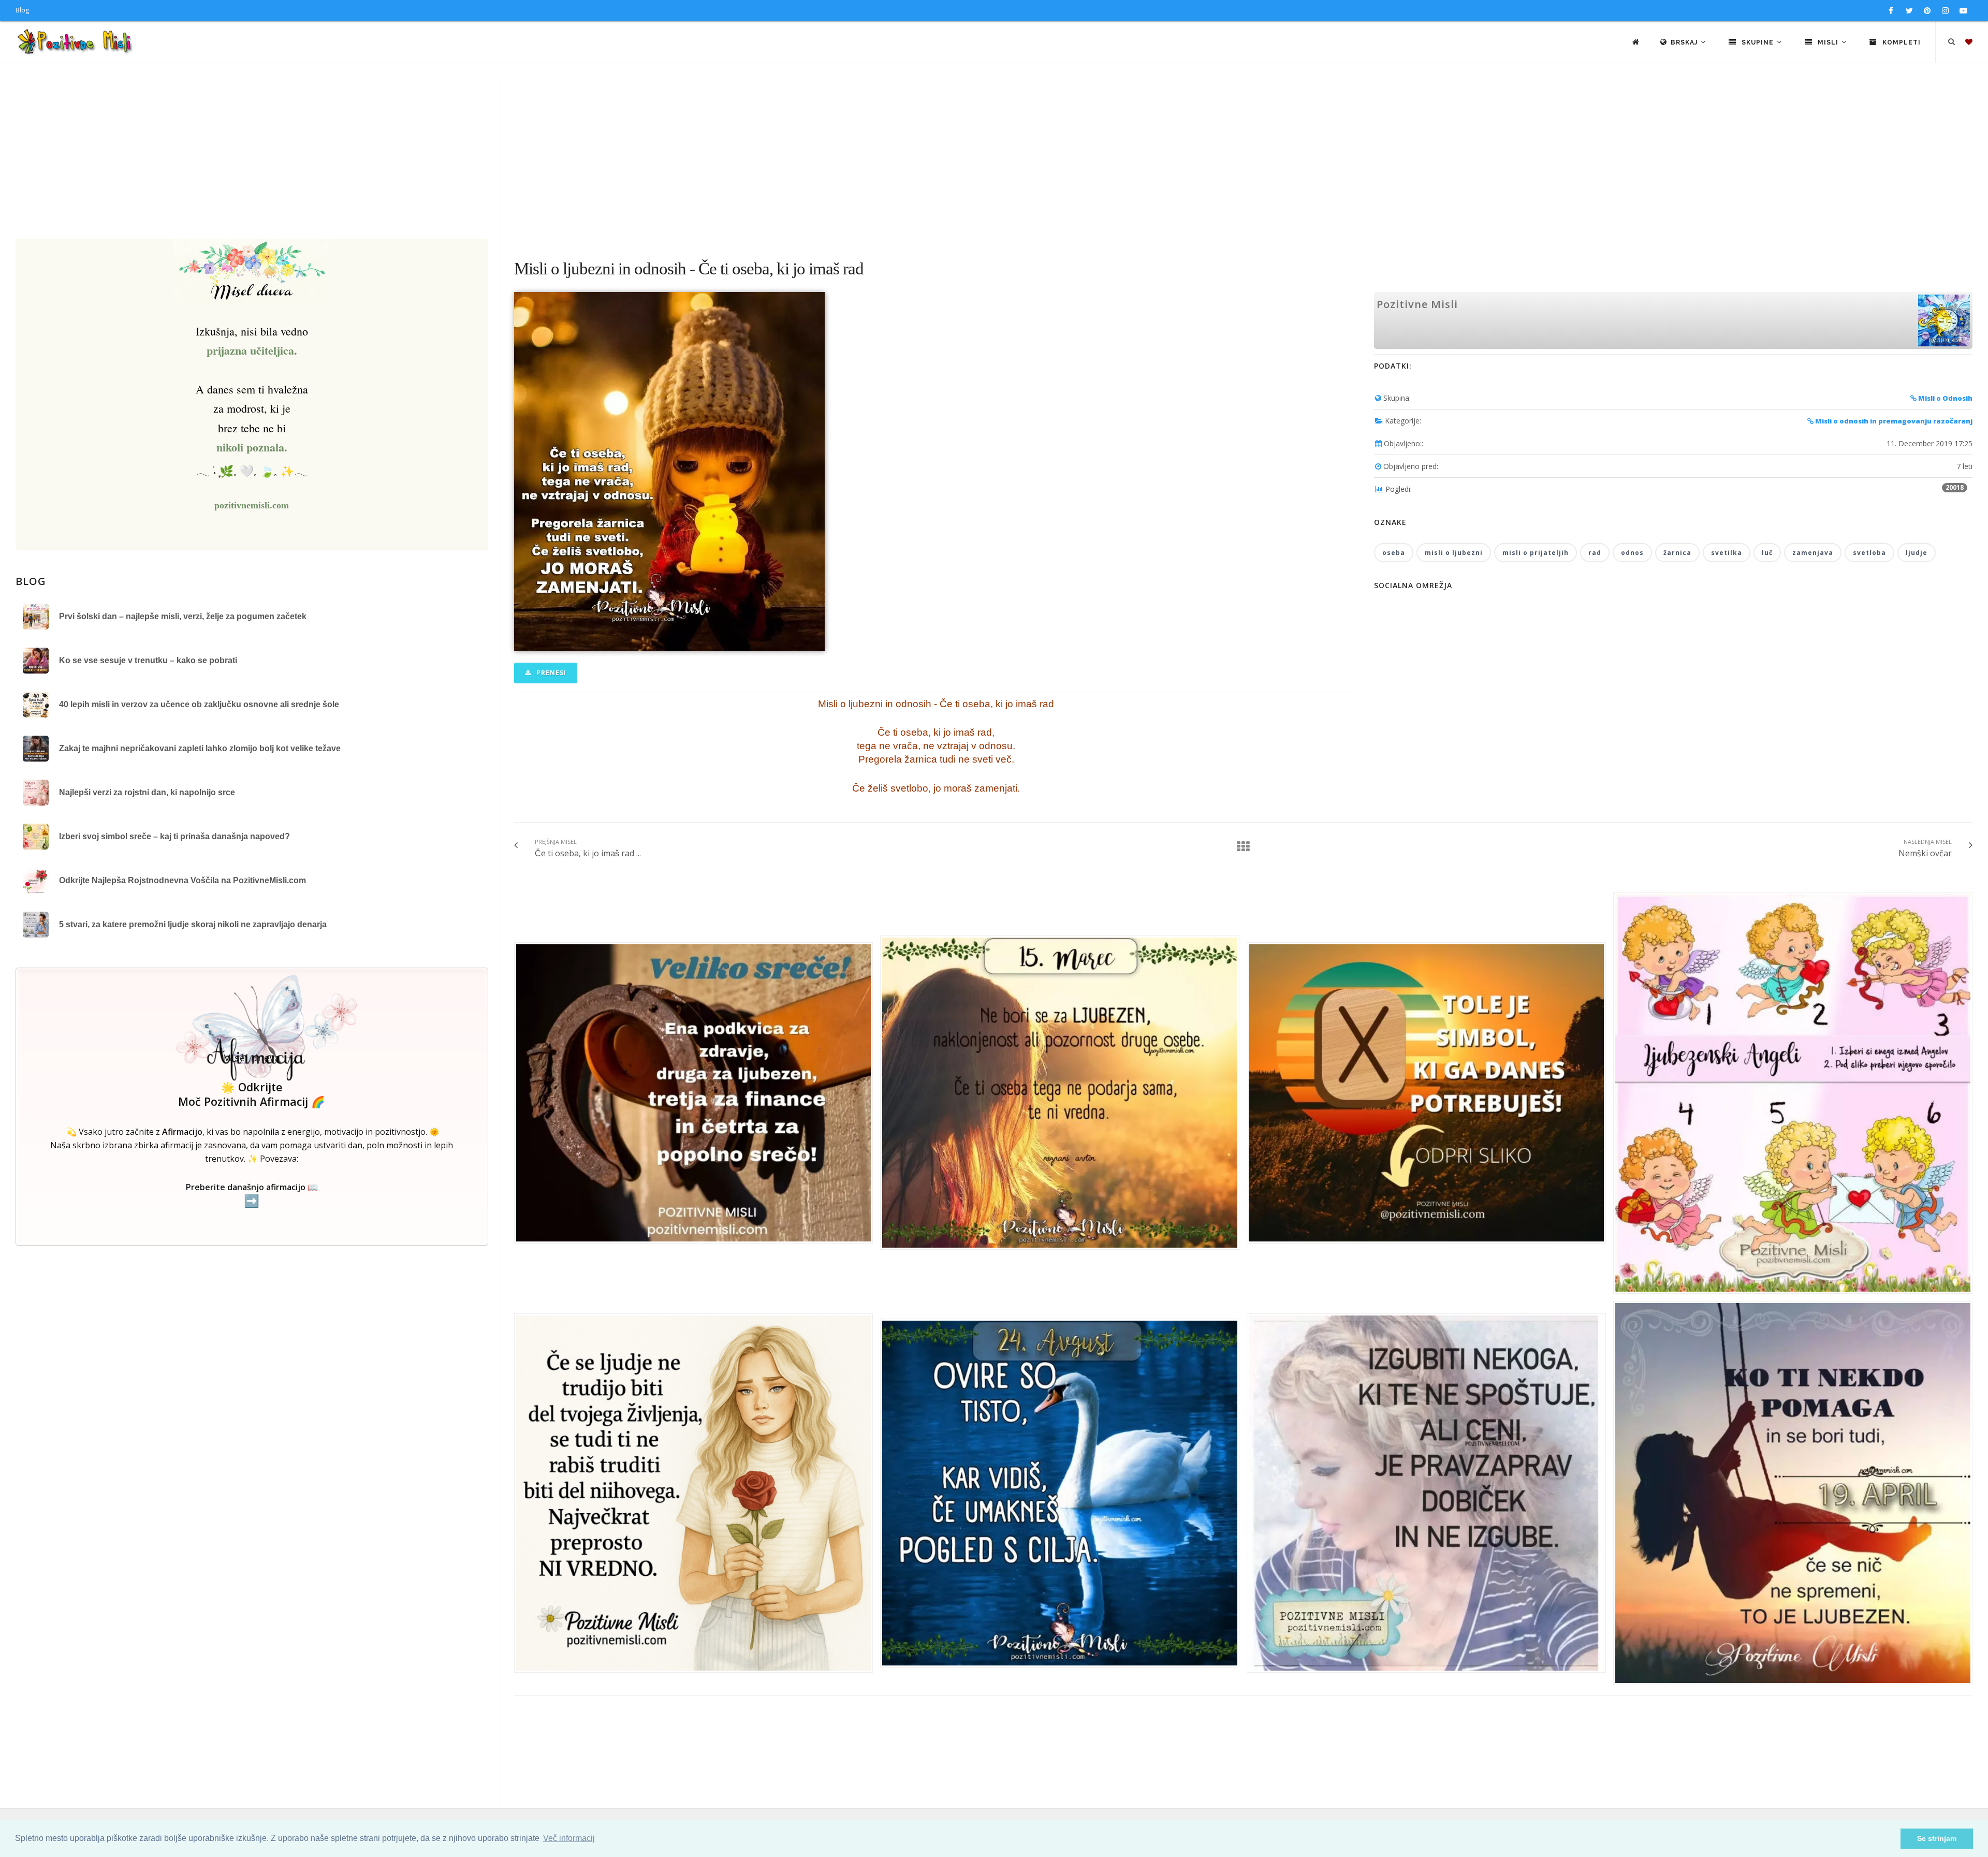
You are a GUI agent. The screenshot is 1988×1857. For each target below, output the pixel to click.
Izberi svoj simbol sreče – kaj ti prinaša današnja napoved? (174, 836)
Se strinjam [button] (1937, 1838)
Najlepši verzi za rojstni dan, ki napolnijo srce (147, 792)
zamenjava (1813, 553)
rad (1595, 553)
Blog (22, 10)
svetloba (1869, 553)
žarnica (1677, 553)
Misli (1828, 42)
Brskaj (1685, 42)
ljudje (1917, 553)
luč (1767, 553)
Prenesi (550, 673)
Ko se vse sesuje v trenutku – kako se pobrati (148, 660)
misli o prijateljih (1536, 553)
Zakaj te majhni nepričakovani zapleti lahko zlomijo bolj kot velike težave (200, 748)
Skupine (1758, 42)
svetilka (1727, 553)
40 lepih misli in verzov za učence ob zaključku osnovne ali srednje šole (199, 704)
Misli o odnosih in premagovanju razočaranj (1893, 421)
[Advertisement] (994, 161)
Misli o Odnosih (1945, 398)
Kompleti (1901, 42)
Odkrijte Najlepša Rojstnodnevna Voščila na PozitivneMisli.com (182, 880)
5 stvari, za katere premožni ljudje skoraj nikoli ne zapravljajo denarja (193, 924)
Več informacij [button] (569, 1838)
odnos (1632, 553)
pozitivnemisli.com (252, 505)
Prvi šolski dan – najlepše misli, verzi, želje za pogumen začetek (183, 616)
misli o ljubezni (1454, 553)
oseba (1394, 553)
